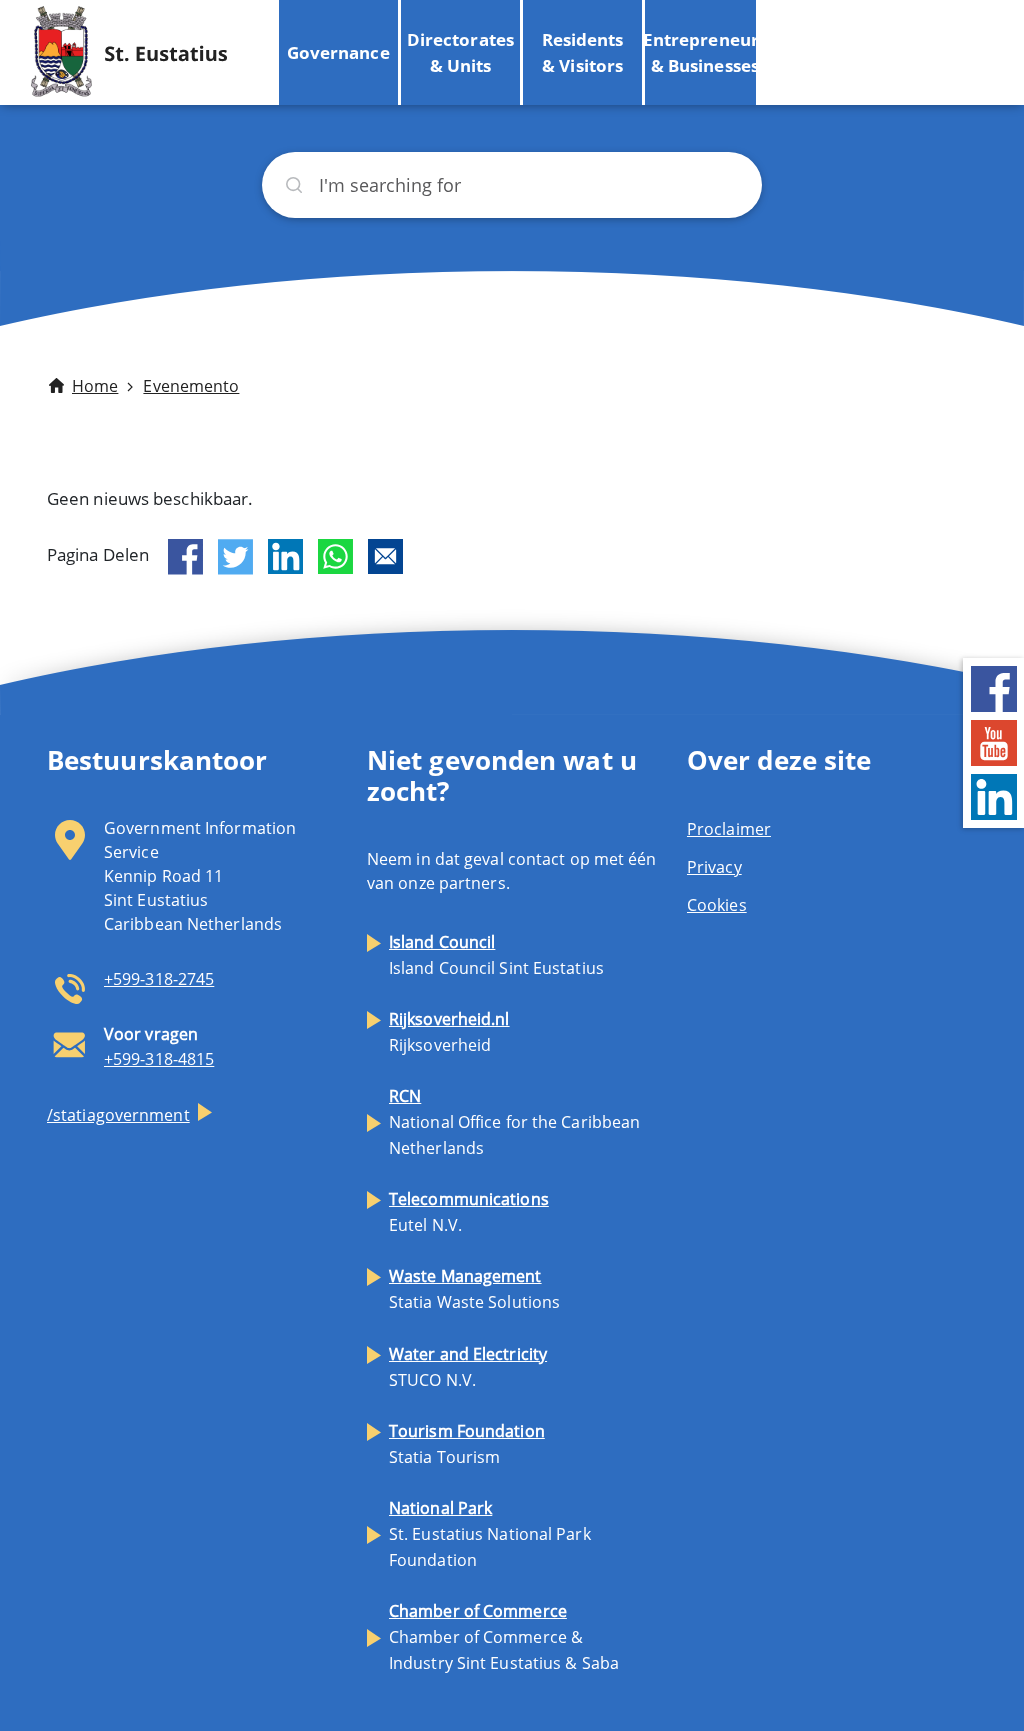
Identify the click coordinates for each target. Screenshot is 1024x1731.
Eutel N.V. (469, 1212)
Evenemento (191, 386)
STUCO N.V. (468, 1367)
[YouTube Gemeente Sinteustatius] (994, 740)
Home (95, 386)
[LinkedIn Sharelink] (285, 556)
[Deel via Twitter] (235, 557)
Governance (338, 52)
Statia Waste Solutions (474, 1289)
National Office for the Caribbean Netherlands (514, 1122)
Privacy (714, 867)
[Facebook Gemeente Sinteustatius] (994, 686)
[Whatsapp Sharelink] (335, 556)
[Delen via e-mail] (385, 556)
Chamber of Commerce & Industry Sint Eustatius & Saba (504, 1637)
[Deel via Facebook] (185, 557)
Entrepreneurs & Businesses (704, 52)
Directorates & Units (460, 52)
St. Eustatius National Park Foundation (490, 1534)
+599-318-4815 (159, 1059)
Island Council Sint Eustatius (496, 955)
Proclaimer (729, 829)
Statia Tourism (467, 1444)
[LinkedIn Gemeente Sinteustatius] (994, 794)
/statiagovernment (118, 1115)
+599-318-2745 (159, 979)
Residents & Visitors (582, 52)
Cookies (717, 905)
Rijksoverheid (449, 1032)
